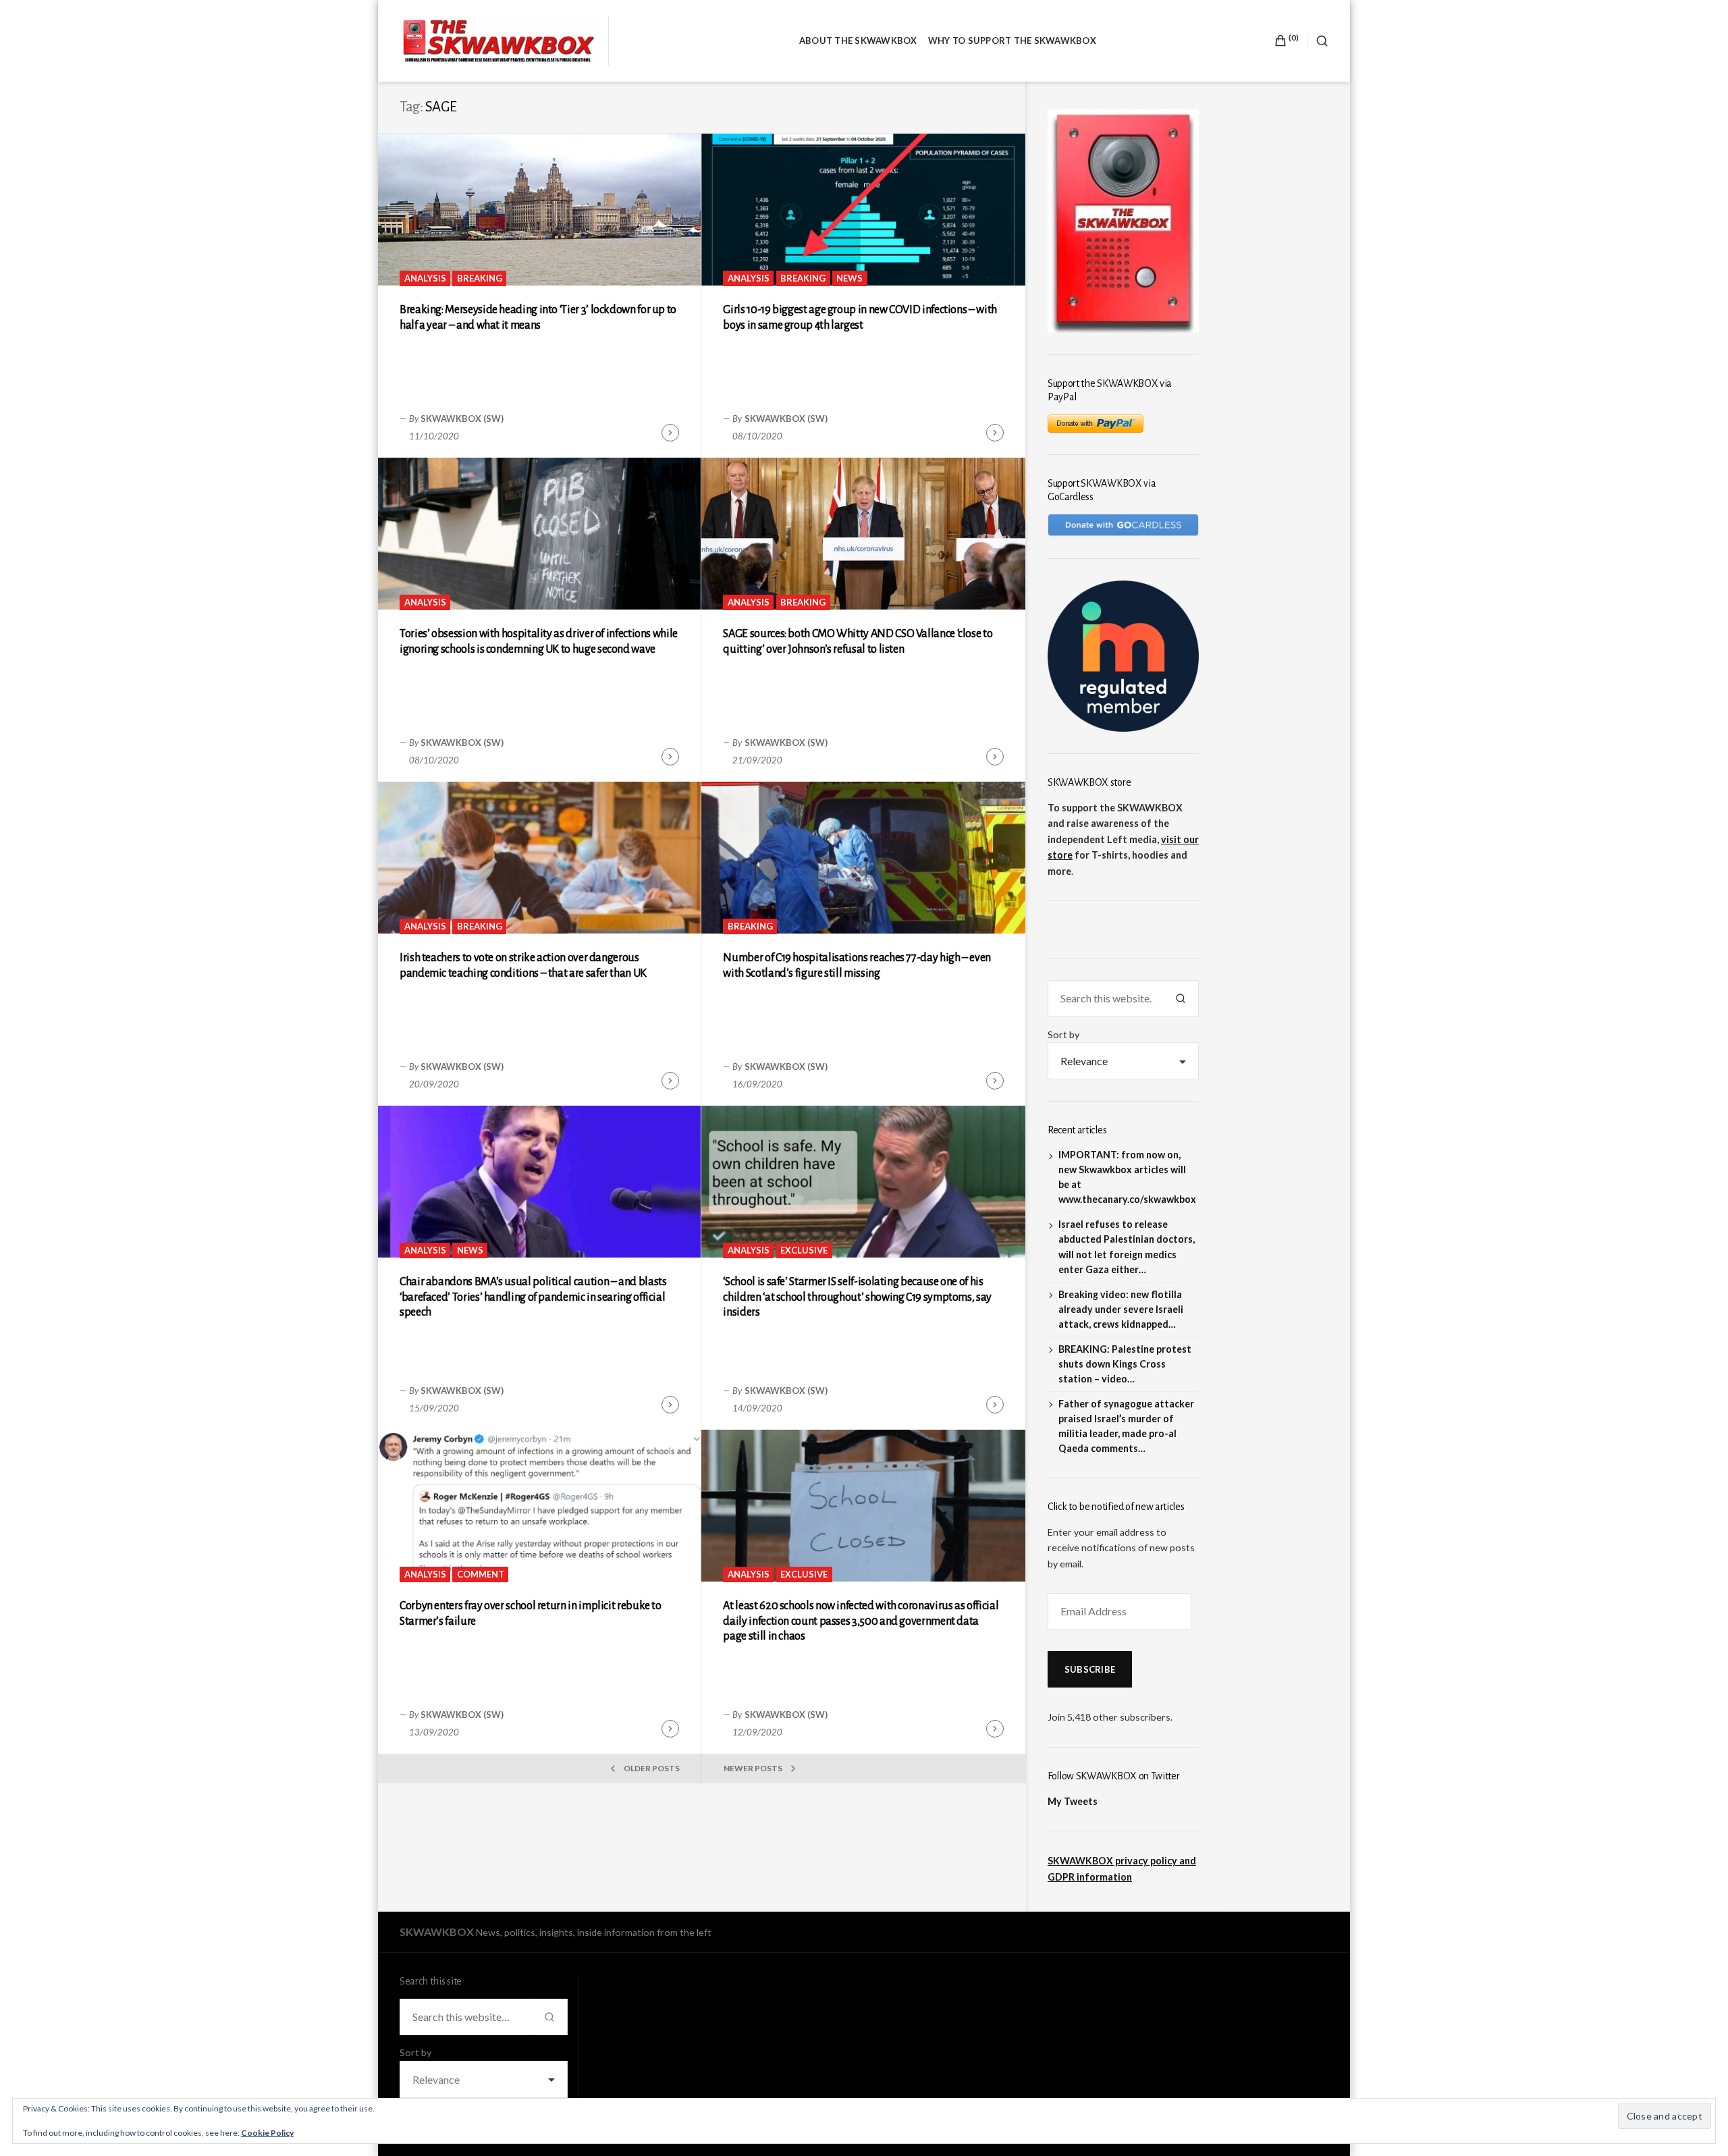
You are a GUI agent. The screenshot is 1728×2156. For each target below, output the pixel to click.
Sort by (1063, 1034)
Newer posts (753, 1768)
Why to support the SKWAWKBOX (1012, 41)
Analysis (425, 278)
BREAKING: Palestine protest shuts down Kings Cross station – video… (1125, 1364)
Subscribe (1090, 1669)
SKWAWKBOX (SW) (462, 419)
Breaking (480, 278)
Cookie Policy (267, 2133)
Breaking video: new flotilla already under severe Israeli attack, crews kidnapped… (1121, 1309)
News (849, 278)
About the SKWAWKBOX (858, 41)
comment (481, 1574)
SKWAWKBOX (437, 1932)
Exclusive (804, 1250)
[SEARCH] (1318, 41)
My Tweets (1073, 1801)
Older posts (652, 1768)
